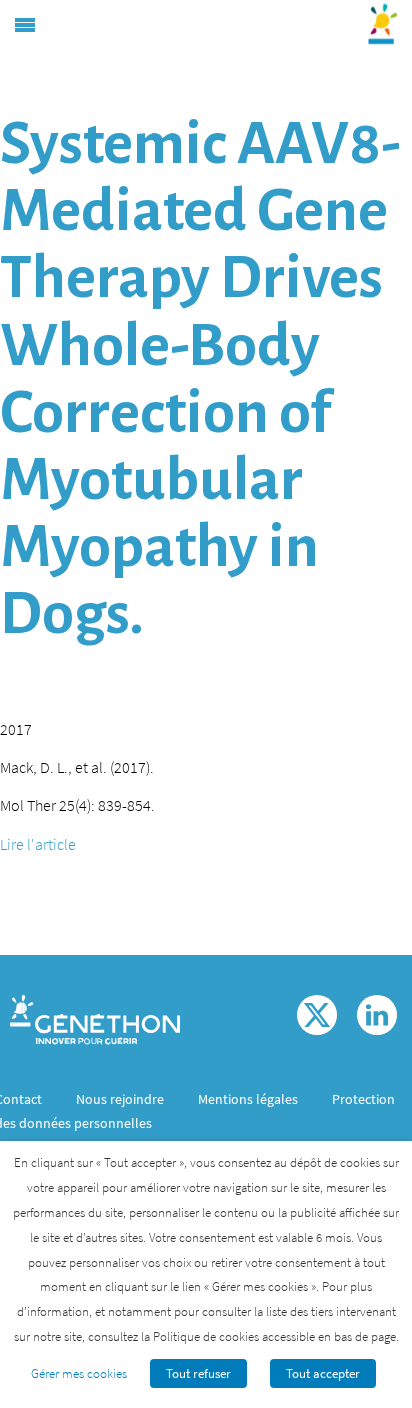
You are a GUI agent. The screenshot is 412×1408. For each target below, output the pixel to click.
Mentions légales (248, 1099)
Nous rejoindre (120, 1099)
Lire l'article (38, 844)
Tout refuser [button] (198, 1373)
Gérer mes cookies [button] (79, 1373)
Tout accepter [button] (323, 1373)
